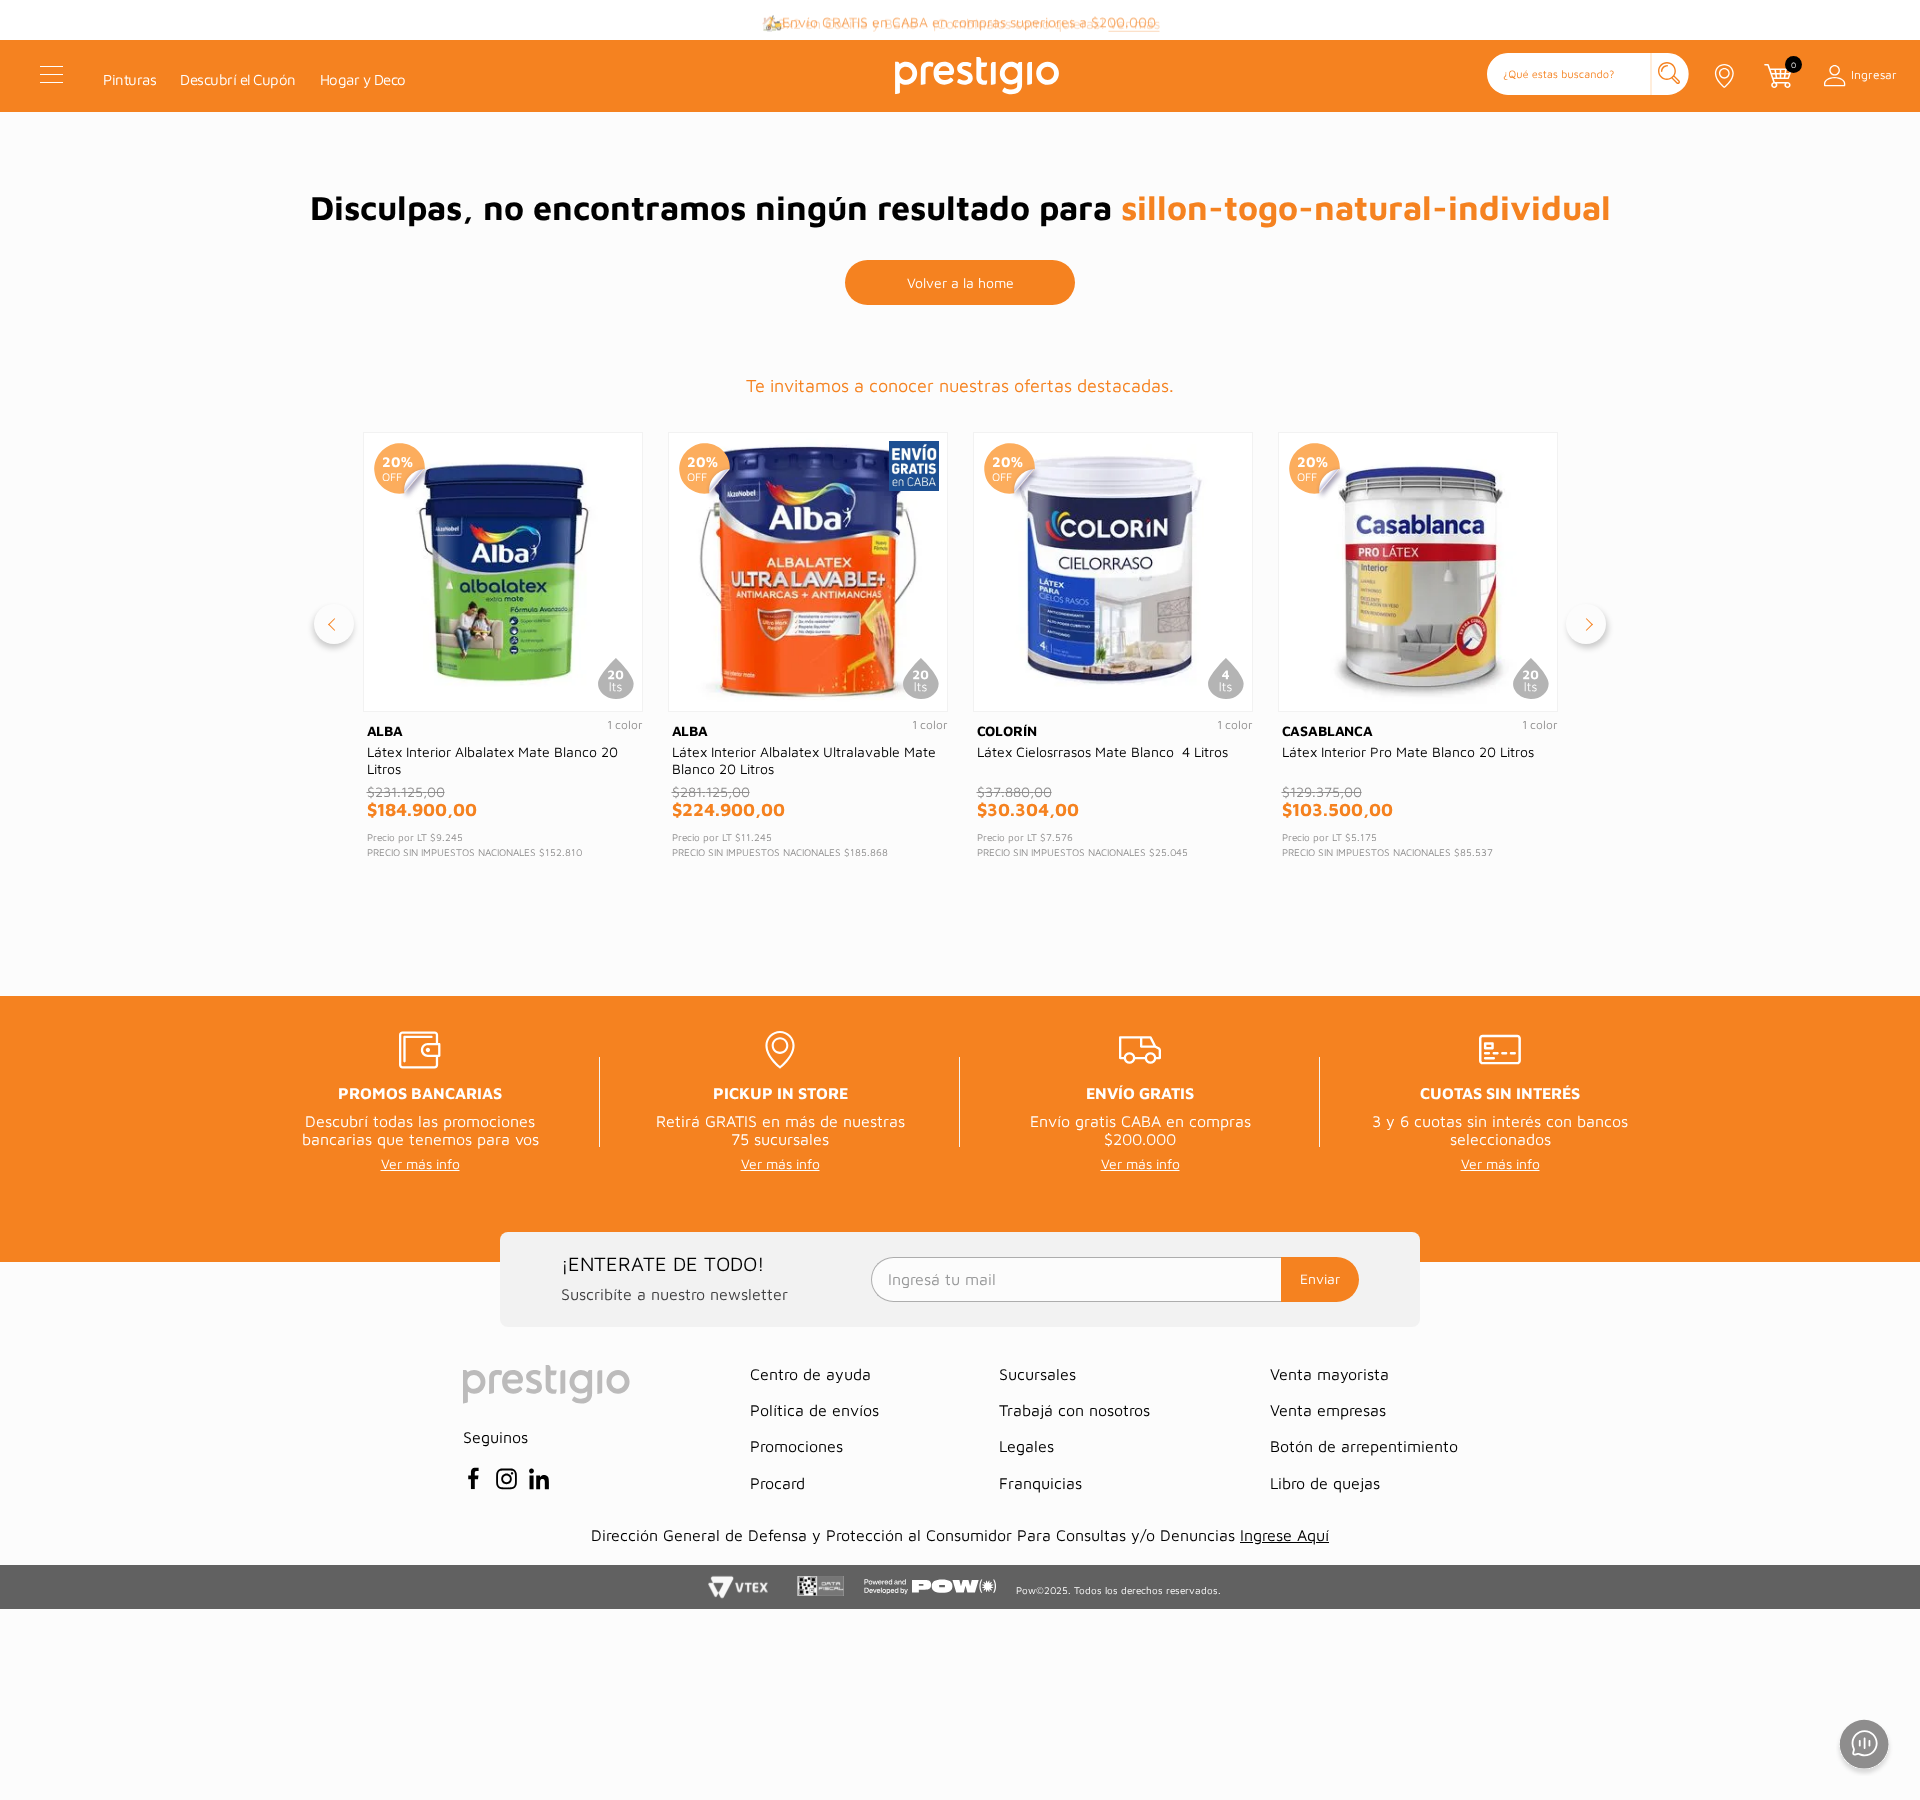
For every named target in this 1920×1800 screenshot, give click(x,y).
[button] (1588, 75)
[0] (1777, 76)
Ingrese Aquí (1284, 1535)
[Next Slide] (1586, 624)
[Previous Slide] (334, 624)
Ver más (1134, 20)
